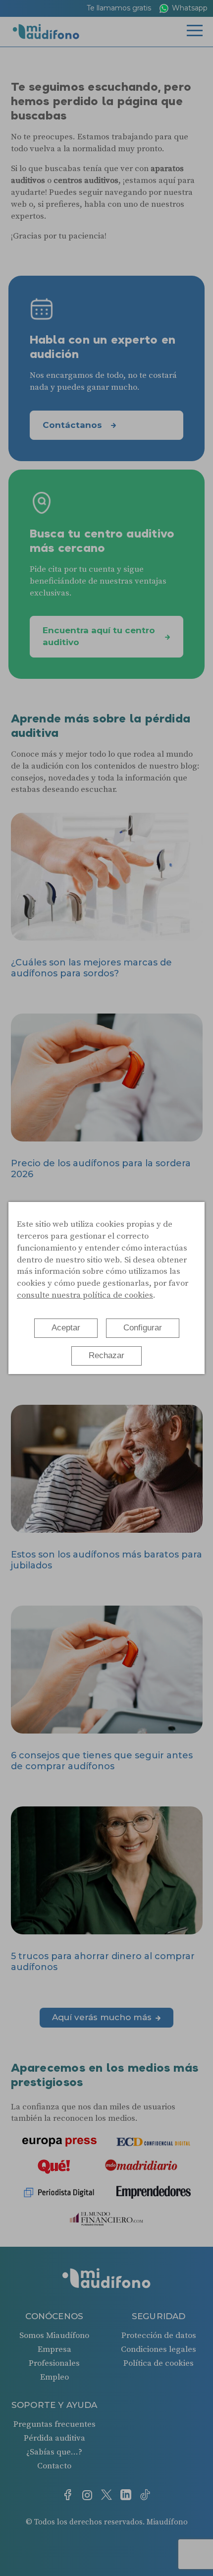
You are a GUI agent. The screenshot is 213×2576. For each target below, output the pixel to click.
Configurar (143, 1328)
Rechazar (106, 1355)
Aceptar (66, 1328)
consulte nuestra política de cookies (85, 1295)
